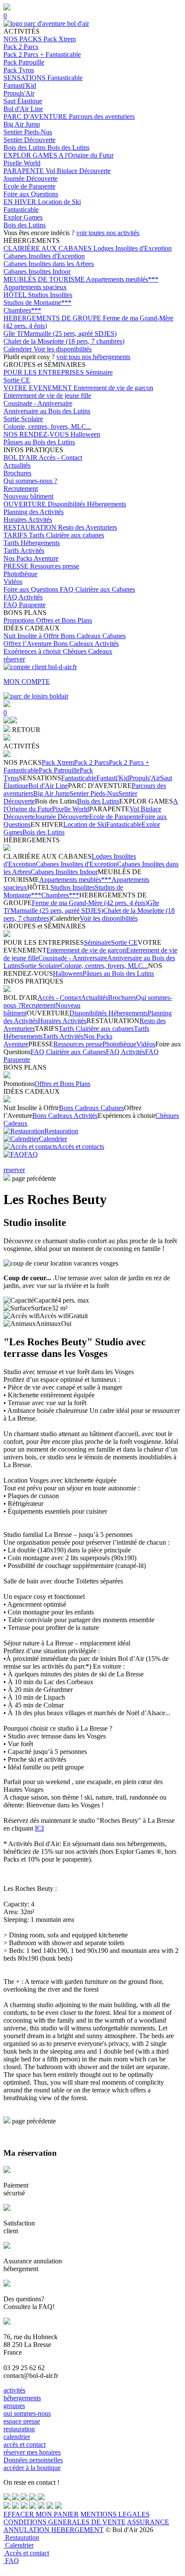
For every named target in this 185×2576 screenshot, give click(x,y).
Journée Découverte (31, 178)
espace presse (22, 2421)
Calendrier (18, 349)
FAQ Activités (23, 597)
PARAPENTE (25, 171)
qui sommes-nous (27, 2413)
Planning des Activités (34, 512)
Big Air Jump (22, 124)
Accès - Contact (60, 458)
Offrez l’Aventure (28, 644)
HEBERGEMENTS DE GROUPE (53, 318)
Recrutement (21, 489)
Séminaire (99, 372)
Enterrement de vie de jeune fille (47, 396)
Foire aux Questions (31, 194)
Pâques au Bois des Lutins (39, 442)
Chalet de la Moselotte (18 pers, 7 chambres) (64, 341)
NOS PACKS (23, 39)
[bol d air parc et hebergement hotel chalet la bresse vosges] (46, 23)
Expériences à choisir (33, 651)
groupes (14, 2406)
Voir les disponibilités (63, 349)
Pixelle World (22, 163)
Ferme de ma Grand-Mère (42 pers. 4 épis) (90, 903)
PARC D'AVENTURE (36, 116)
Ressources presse (55, 566)
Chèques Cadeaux (88, 651)
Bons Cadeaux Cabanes (93, 636)
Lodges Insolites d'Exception (133, 248)
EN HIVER (21, 202)
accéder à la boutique (32, 2468)
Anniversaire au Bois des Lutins (47, 411)
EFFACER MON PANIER (41, 2514)
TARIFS (16, 535)
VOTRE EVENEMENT (39, 388)
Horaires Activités (28, 520)
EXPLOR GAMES (31, 155)
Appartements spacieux (35, 287)
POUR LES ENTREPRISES (45, 372)
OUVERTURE (26, 504)
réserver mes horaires (32, 2452)
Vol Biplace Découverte (78, 171)
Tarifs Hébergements (32, 543)
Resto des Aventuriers (88, 527)
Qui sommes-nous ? (30, 481)
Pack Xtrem (60, 39)
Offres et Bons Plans (64, 620)
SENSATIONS (25, 78)
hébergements (22, 2398)
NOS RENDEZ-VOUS (37, 434)
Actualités (17, 465)
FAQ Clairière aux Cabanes (97, 589)
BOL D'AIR (21, 458)
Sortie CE (17, 380)
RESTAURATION (31, 527)
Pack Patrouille (24, 62)
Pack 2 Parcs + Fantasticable (42, 54)
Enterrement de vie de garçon (113, 388)
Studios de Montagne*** (37, 303)
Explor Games (23, 217)
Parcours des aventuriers (102, 116)
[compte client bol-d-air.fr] (7, 721)
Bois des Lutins (25, 147)
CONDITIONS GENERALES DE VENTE (65, 2522)
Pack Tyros (19, 70)
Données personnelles (33, 2460)
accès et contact (25, 2444)
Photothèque (20, 574)
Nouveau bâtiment (28, 496)
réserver (14, 659)
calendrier (17, 2437)
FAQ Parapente (25, 605)
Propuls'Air (19, 93)
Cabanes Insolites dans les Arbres (49, 264)
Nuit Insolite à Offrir (32, 636)
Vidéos (13, 582)
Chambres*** (22, 310)
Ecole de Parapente (29, 186)
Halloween (85, 434)
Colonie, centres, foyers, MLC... (47, 427)
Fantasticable (65, 78)
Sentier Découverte (29, 140)
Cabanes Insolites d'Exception (44, 256)
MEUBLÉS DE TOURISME (45, 279)
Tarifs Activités (24, 551)
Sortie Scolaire (23, 419)
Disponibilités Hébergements (87, 504)
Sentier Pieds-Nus (28, 132)
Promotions (20, 620)
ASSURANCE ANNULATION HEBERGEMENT (86, 2526)
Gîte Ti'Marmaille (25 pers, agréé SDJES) (60, 334)
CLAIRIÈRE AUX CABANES (48, 248)
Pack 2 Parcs (21, 47)
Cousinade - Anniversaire (38, 403)
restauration (19, 2429)
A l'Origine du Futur (86, 155)
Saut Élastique (23, 101)
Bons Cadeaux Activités (86, 644)
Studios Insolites (50, 295)
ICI (39, 1828)
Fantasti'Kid (20, 85)
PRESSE (17, 566)
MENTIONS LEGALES (115, 2514)
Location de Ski (59, 202)
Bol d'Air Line (23, 109)
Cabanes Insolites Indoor (37, 272)
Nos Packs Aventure (31, 558)
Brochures (17, 473)
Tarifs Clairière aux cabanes (66, 535)
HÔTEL (16, 295)
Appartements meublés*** (122, 279)
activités (14, 2390)
